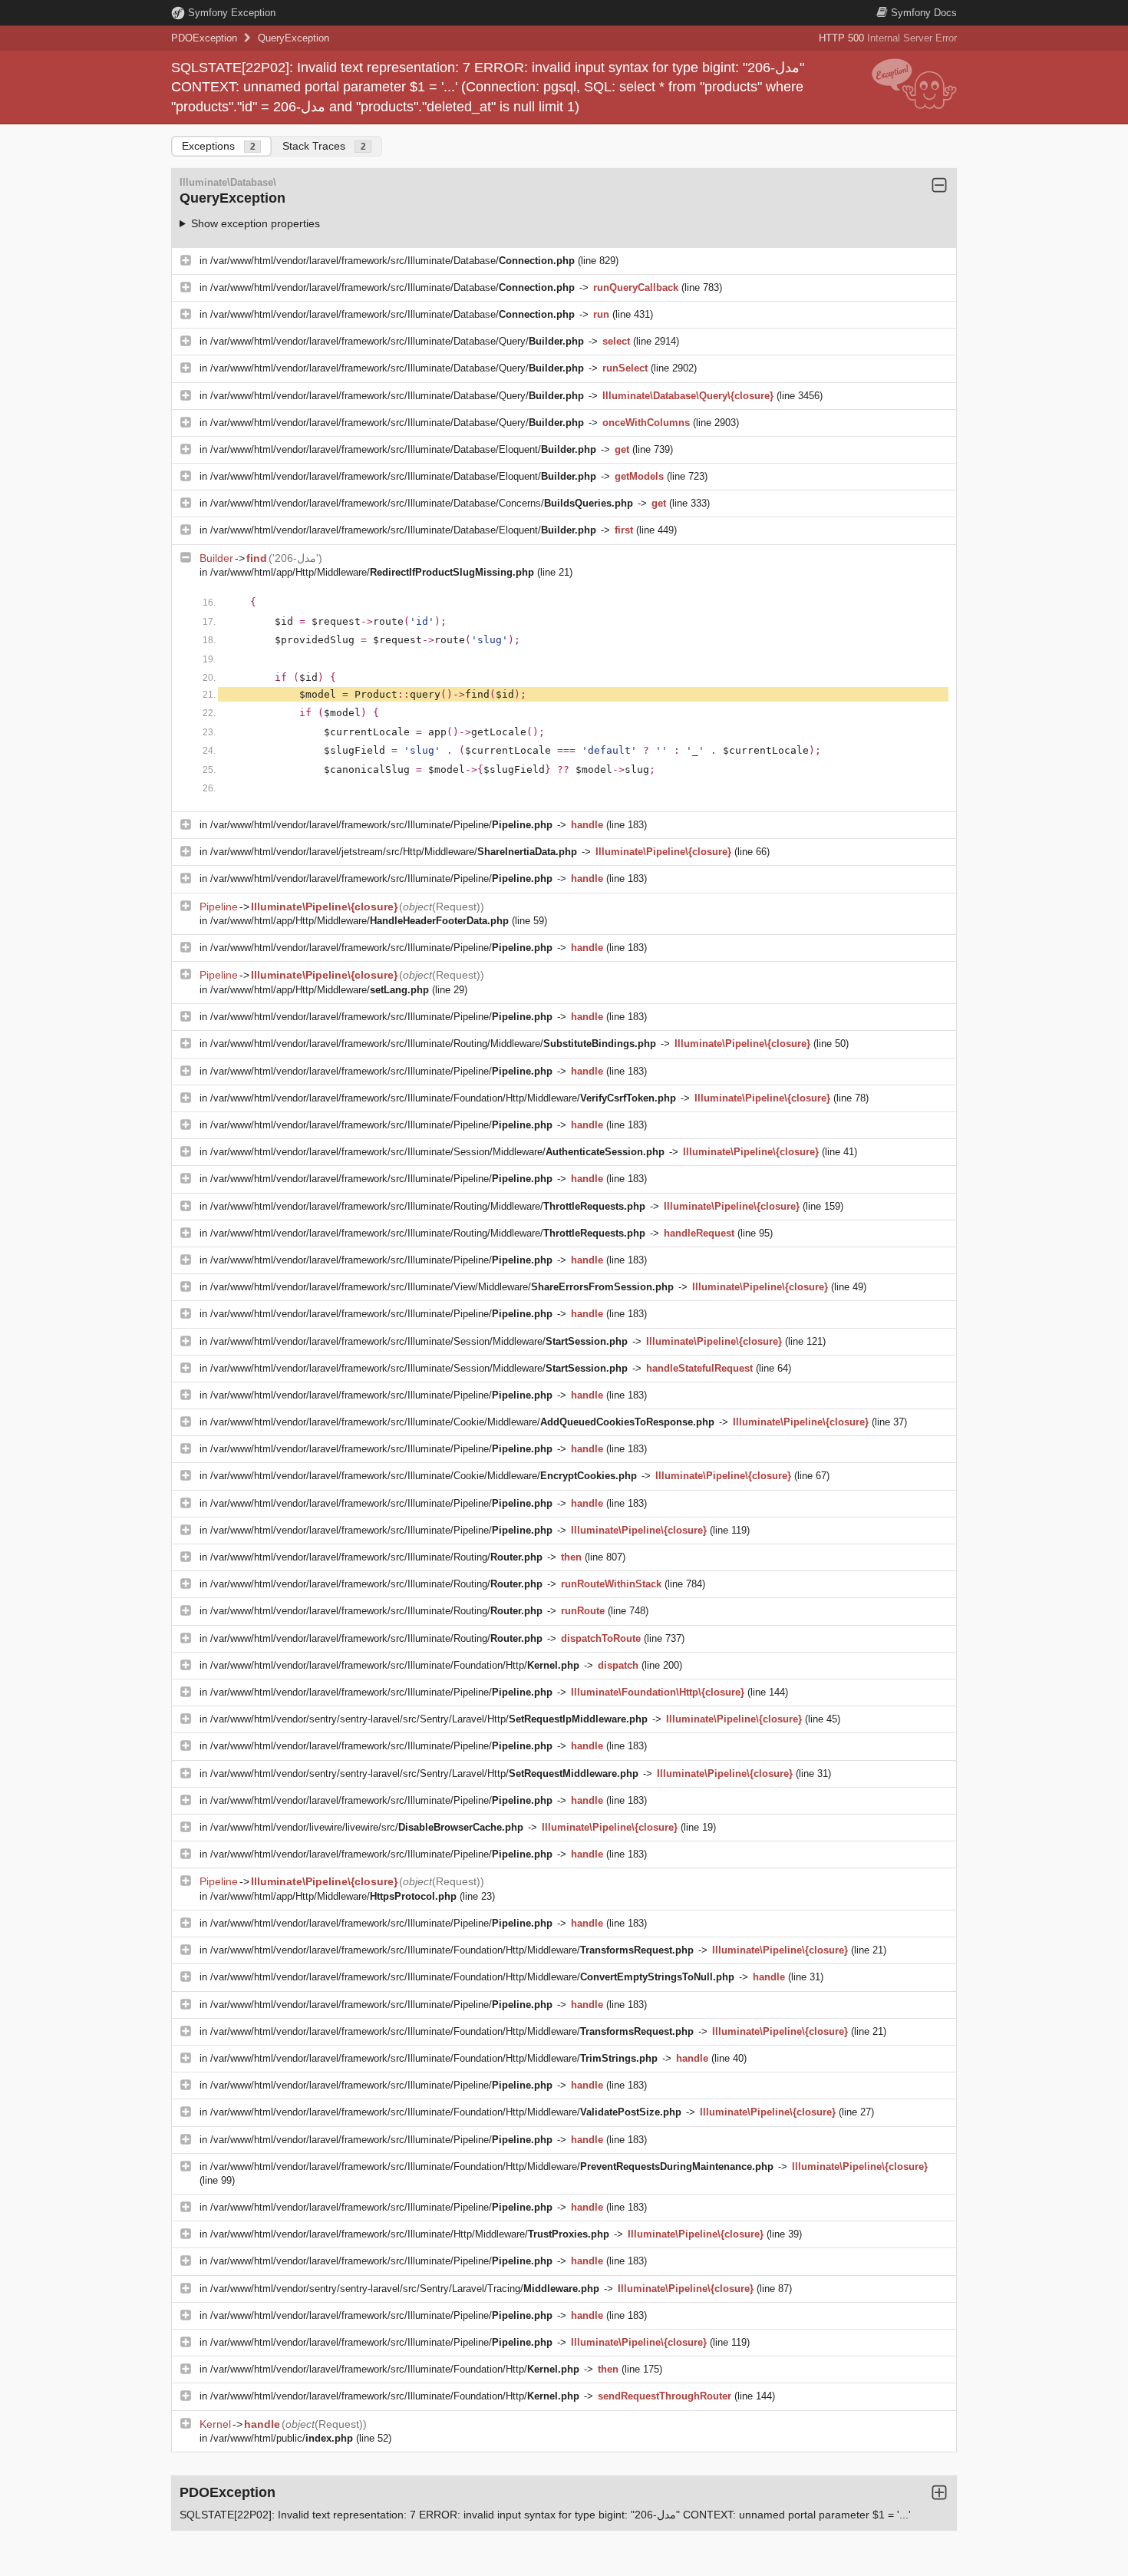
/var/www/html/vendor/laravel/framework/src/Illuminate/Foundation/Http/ (395, 1665)
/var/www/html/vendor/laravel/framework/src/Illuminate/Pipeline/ (381, 825)
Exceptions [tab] (219, 146)
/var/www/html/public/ (282, 2438)
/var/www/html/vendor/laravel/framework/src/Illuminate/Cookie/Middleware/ (462, 1422)
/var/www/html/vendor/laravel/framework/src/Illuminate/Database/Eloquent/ (403, 449)
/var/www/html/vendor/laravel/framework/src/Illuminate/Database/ (392, 261)
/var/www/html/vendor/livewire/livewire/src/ (367, 1827)
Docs (924, 13)
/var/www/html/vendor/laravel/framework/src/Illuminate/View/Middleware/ (442, 1287)
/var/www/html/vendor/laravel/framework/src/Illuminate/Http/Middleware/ (410, 2234)
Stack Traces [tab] (324, 146)
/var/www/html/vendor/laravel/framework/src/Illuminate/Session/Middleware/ (437, 1152)
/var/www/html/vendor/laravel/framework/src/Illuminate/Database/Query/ (397, 341)
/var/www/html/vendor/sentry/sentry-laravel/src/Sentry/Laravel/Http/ (429, 1719)
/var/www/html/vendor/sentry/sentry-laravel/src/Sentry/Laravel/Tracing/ (405, 2289)
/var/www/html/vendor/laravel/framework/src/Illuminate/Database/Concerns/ (422, 503)
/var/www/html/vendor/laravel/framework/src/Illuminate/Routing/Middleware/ (433, 1044)
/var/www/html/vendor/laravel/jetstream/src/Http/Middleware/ (394, 852)
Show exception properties (256, 223)
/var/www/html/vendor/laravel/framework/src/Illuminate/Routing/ (376, 1557)
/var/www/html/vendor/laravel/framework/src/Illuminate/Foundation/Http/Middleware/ (443, 1098)
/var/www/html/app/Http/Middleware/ (372, 572)
